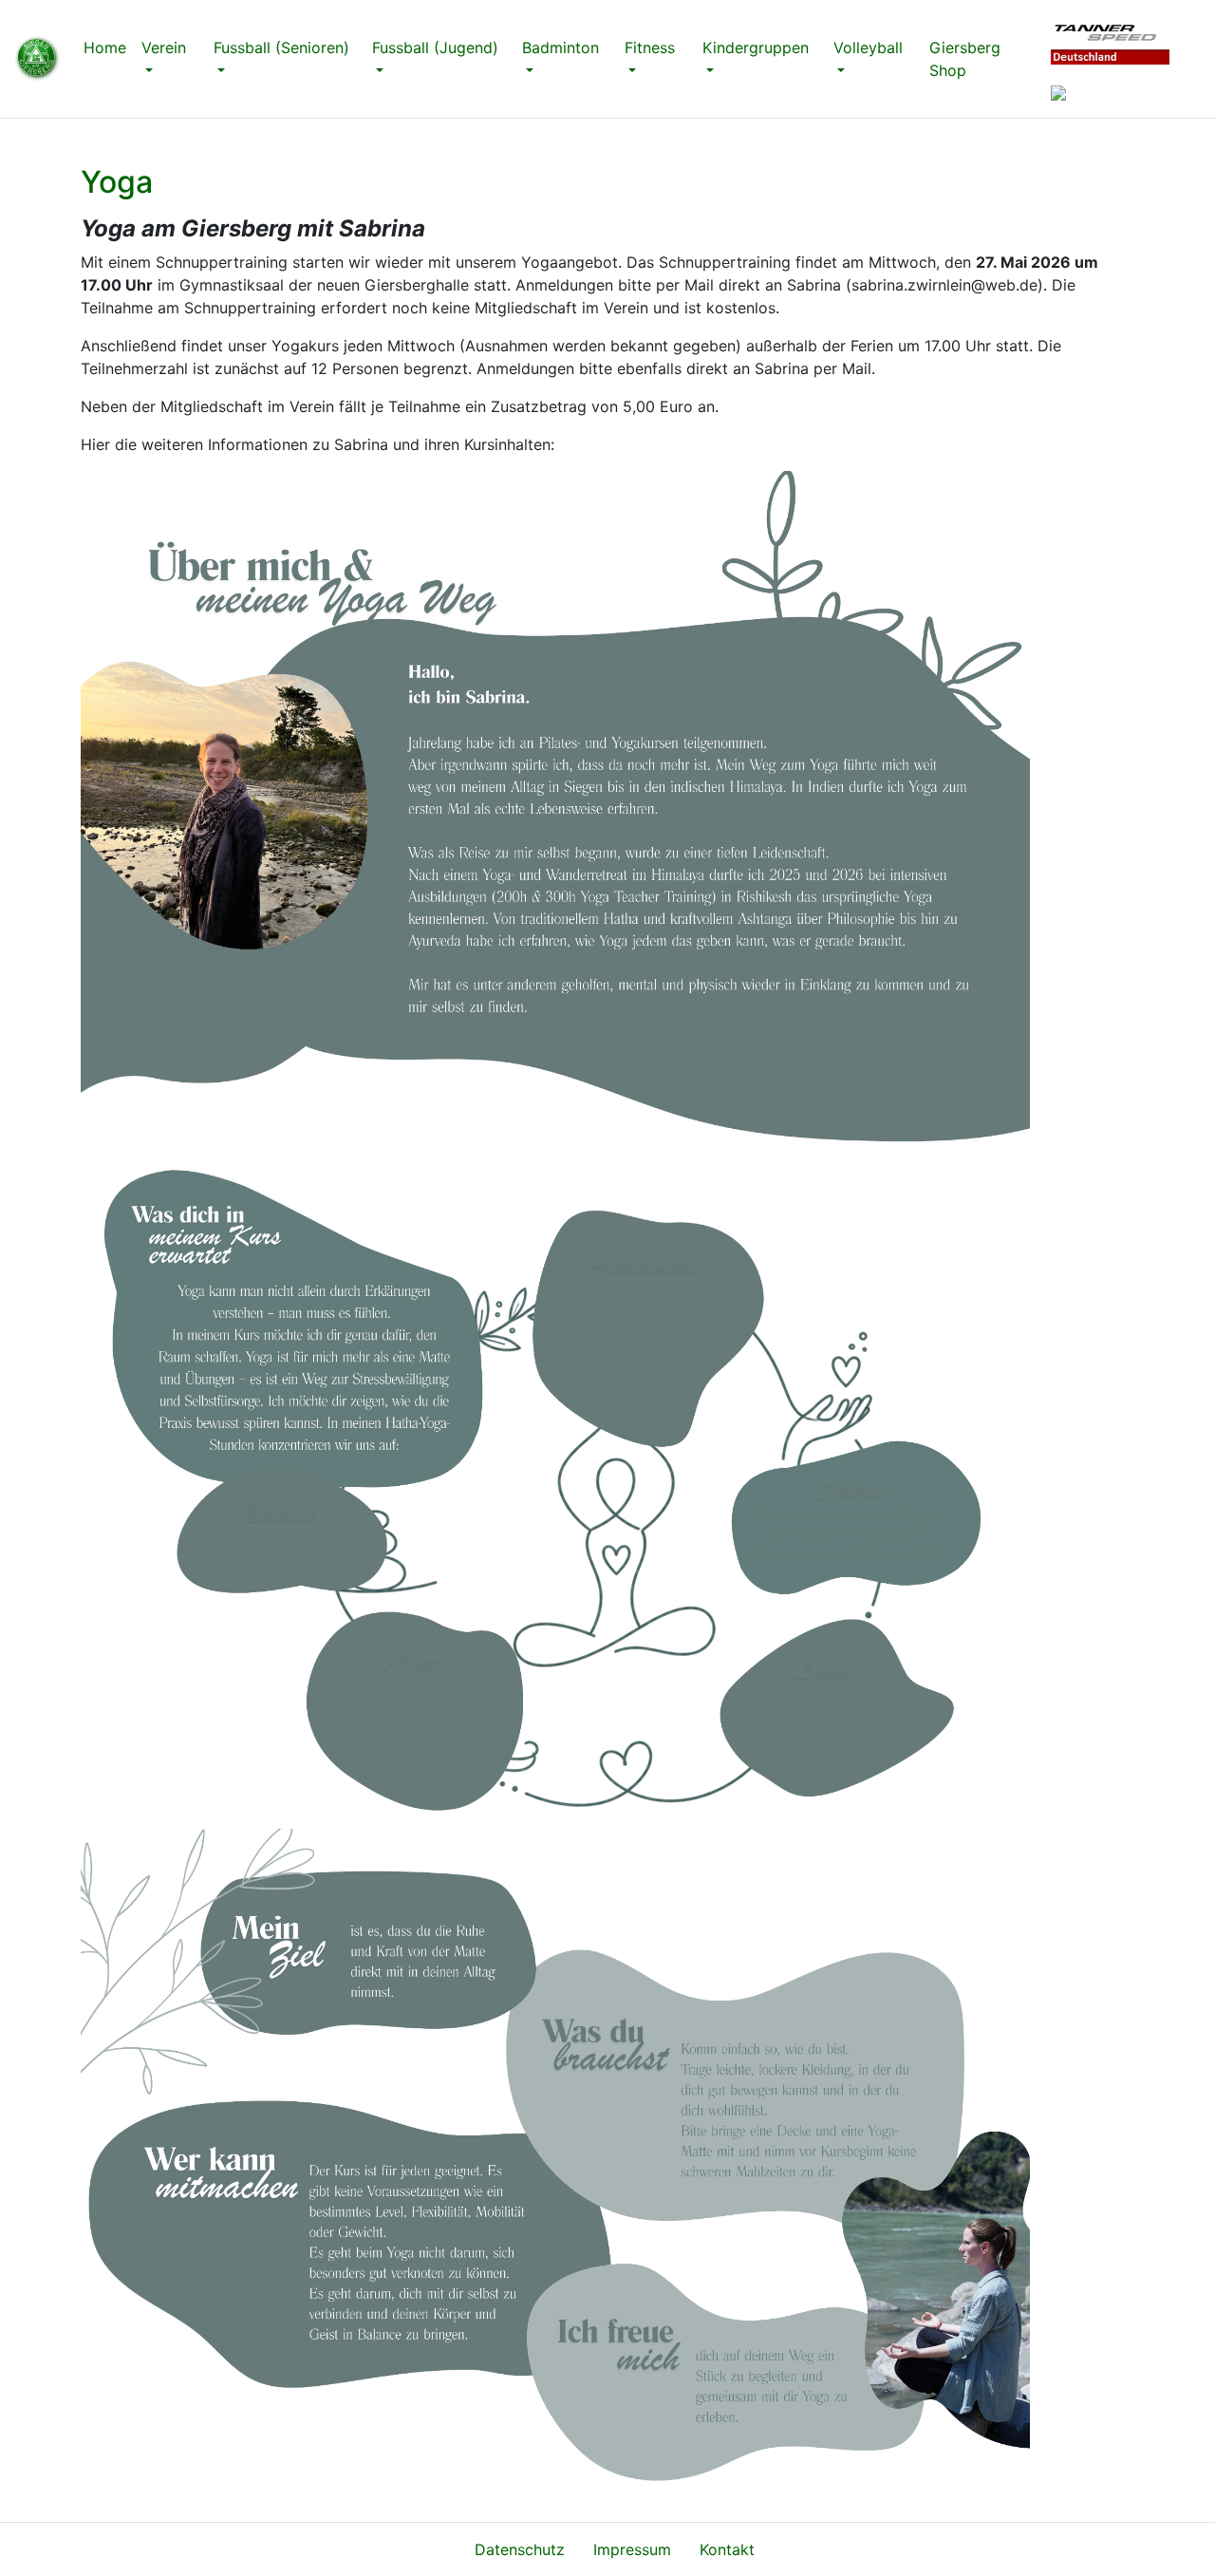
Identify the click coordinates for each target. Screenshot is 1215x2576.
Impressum (632, 2549)
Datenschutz (520, 2549)
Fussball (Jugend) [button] (435, 47)
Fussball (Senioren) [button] (281, 47)
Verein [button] (164, 47)
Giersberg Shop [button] (965, 59)
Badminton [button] (561, 47)
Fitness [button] (650, 47)
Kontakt (727, 2549)
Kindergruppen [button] (756, 47)
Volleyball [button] (868, 47)
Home (109, 47)
